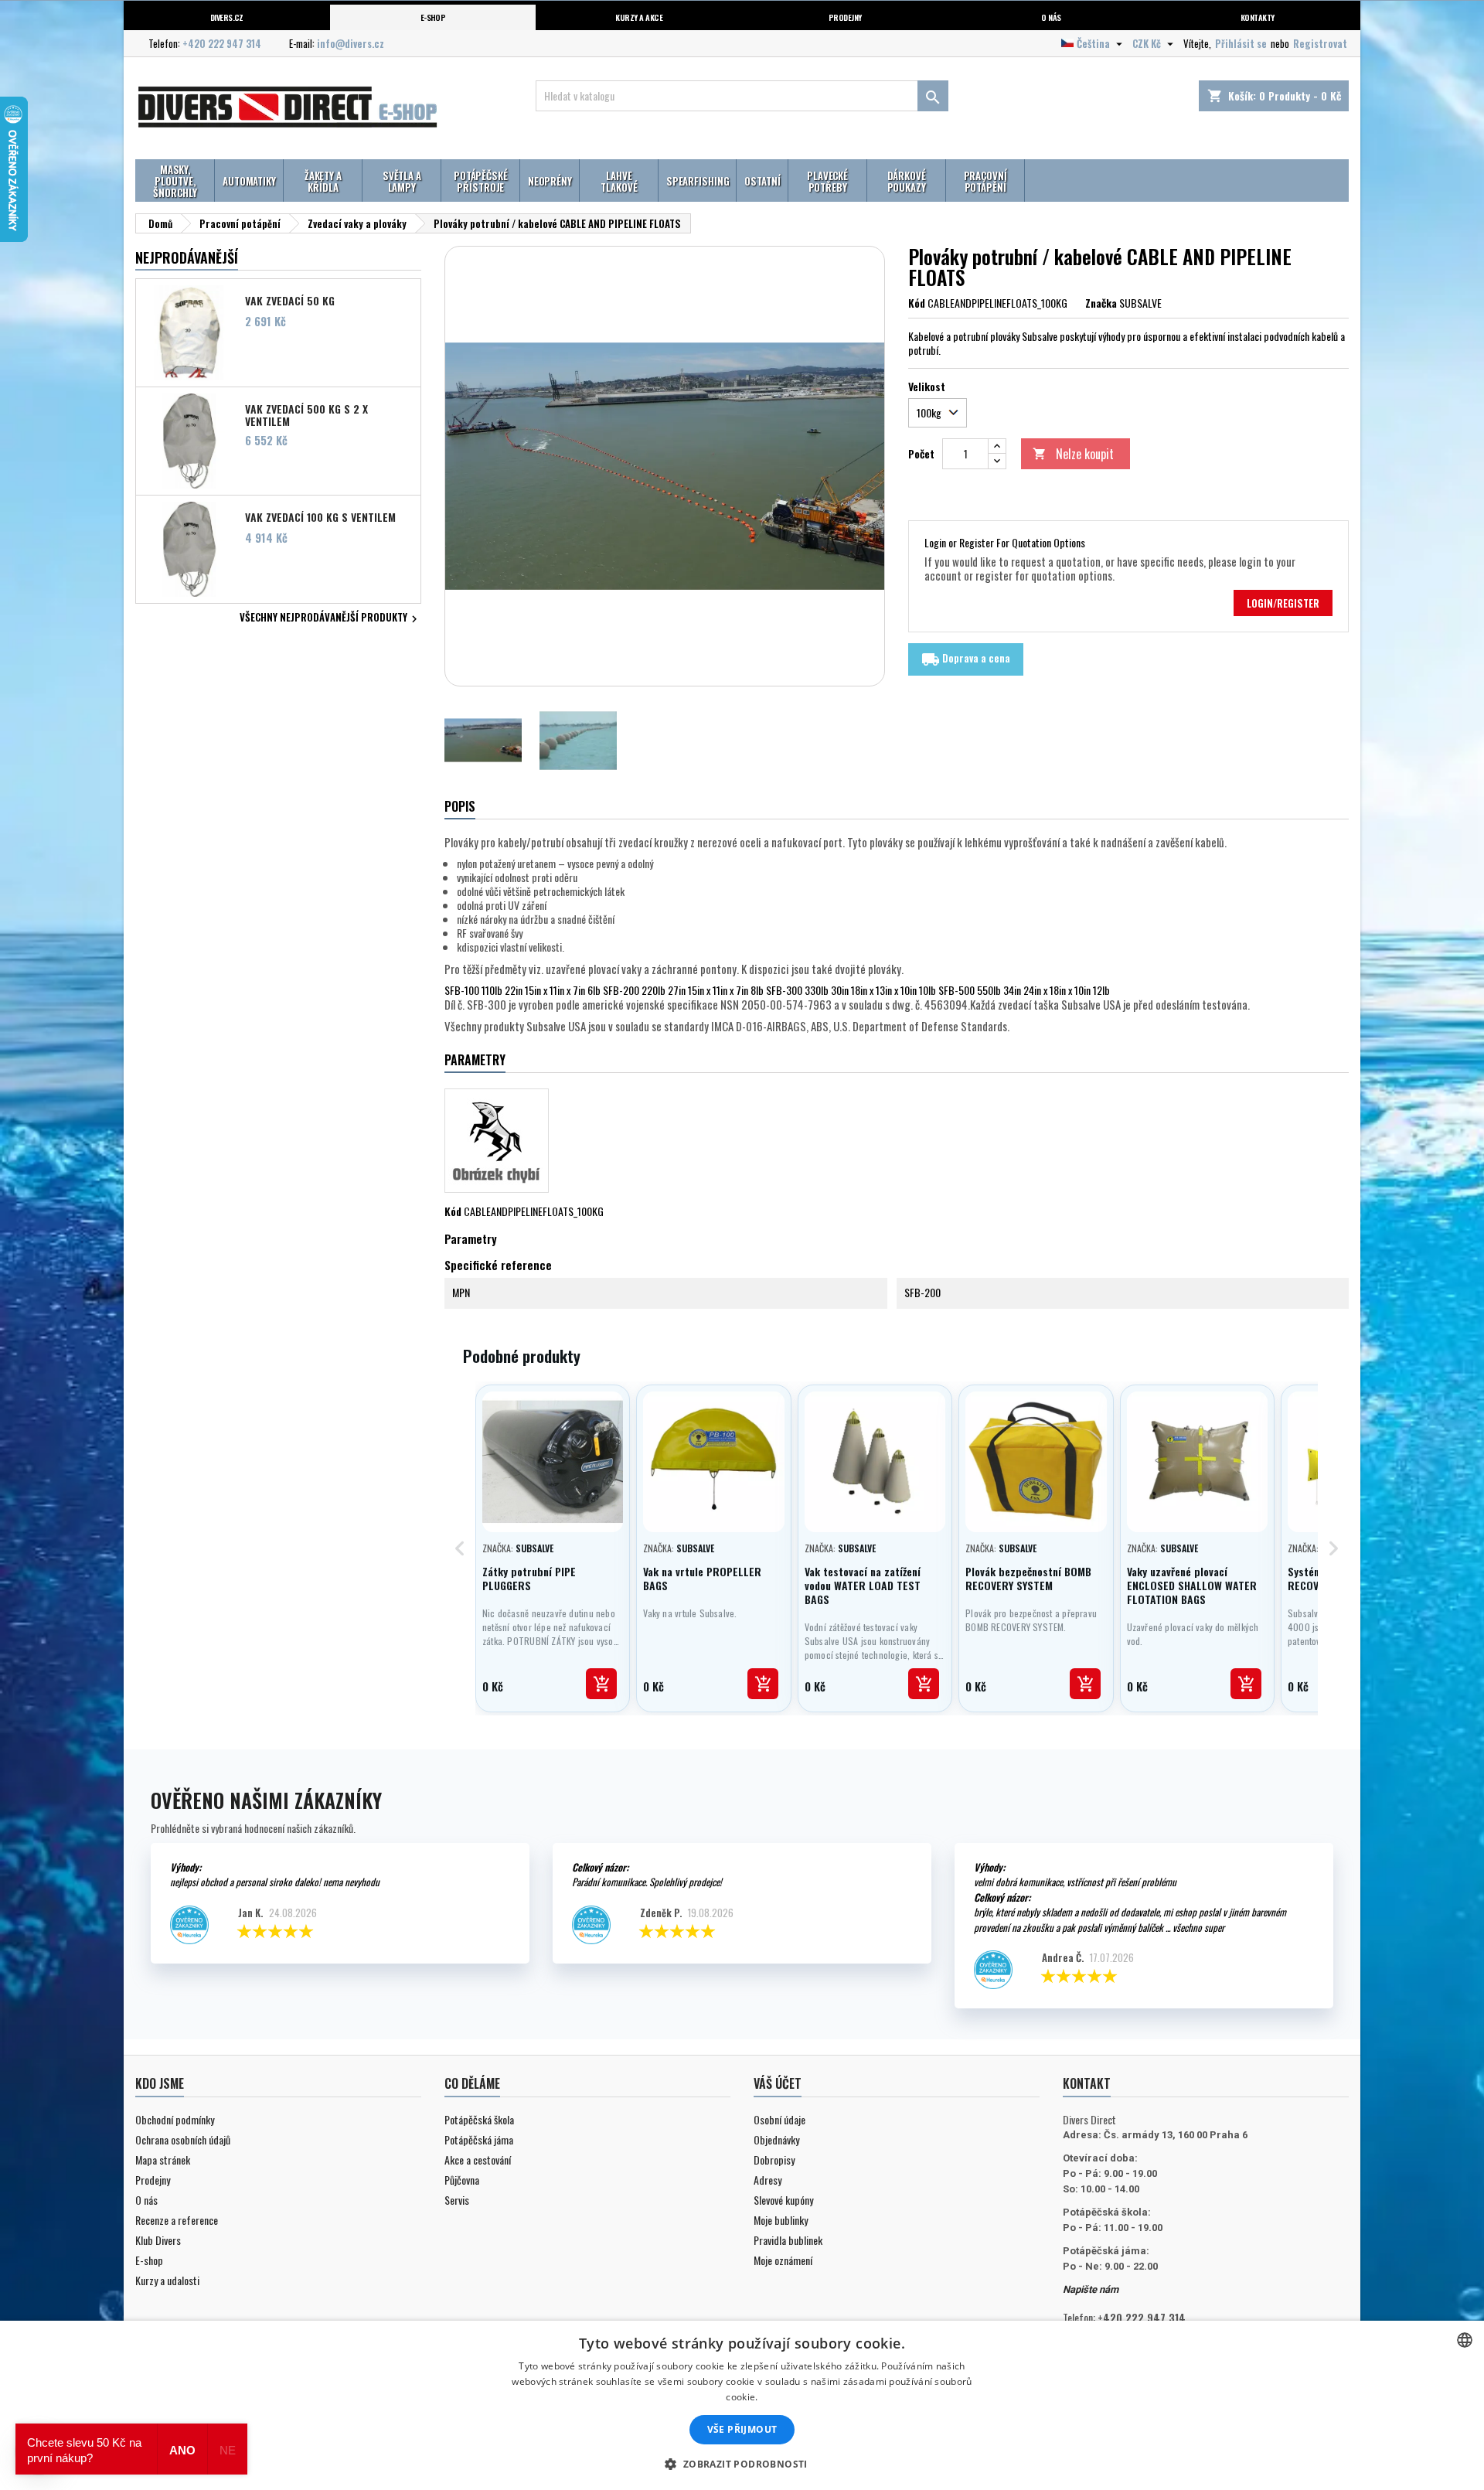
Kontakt (1087, 2083)
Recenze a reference (177, 2220)
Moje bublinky (781, 2220)
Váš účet (778, 2083)
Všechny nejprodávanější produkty (330, 618)
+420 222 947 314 (222, 43)
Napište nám (1091, 2289)
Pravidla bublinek (788, 2240)
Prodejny (845, 17)
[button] (742, 2464)
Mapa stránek (163, 2160)
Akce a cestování (478, 2160)
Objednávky (776, 2139)
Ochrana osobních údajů (183, 2139)
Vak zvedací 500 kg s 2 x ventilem (306, 414)
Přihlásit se (1241, 43)
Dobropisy (774, 2160)
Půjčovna (462, 2180)
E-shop (433, 17)
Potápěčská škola (479, 2119)
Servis (457, 2200)
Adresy (768, 2180)
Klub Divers (158, 2240)
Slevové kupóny (783, 2200)
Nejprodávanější (187, 257)
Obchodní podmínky (175, 2119)
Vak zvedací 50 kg (290, 301)
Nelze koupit (1073, 454)
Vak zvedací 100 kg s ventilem (320, 517)
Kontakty (1258, 17)
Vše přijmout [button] (742, 2429)
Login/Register (1283, 603)
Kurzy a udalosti (167, 2280)
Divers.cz (227, 17)
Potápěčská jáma (479, 2139)
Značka (1101, 303)
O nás (1051, 17)
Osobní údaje (779, 2119)
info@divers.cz (351, 43)
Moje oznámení (783, 2260)
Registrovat (1320, 43)
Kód (917, 303)
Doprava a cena (966, 659)
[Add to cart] (601, 1684)
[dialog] (742, 2405)
